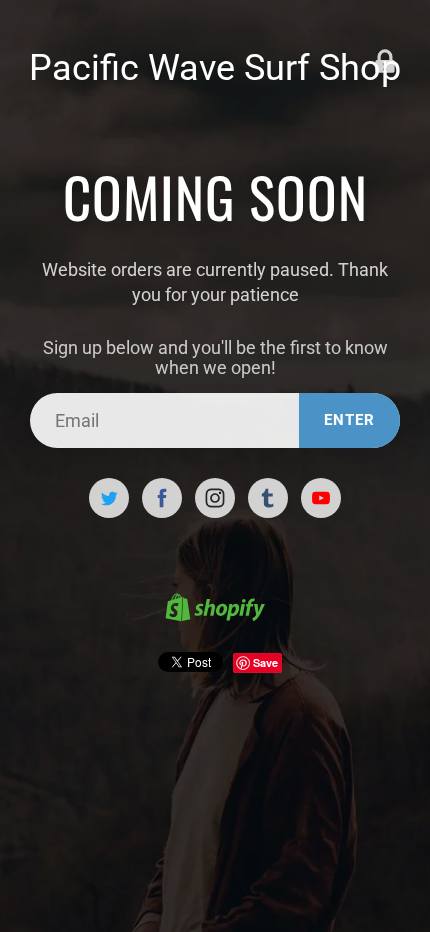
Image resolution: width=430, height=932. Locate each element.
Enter (349, 420)
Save (265, 662)
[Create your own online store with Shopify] (215, 610)
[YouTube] (321, 498)
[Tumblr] (268, 498)
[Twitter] (109, 498)
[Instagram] (215, 498)
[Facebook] (162, 498)
